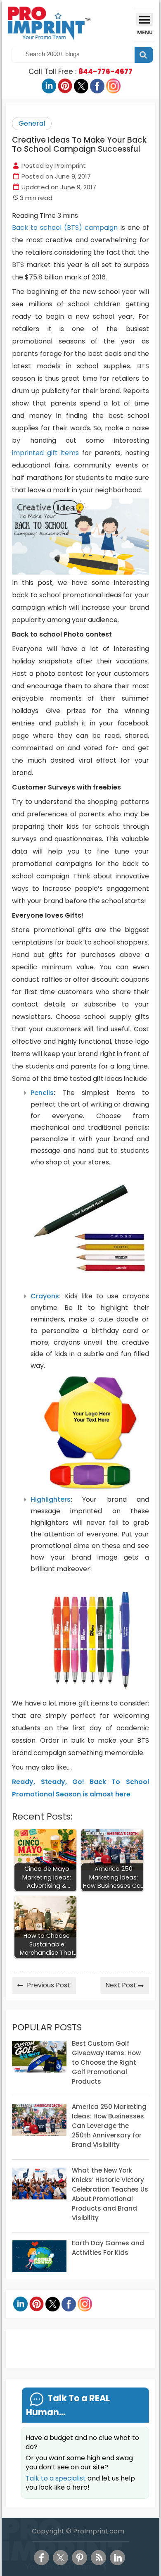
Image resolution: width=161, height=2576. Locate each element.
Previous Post (49, 1985)
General (32, 123)
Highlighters (51, 1499)
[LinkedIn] (117, 2558)
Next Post (121, 1985)
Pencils (42, 1093)
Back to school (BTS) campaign (65, 228)
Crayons (45, 1296)
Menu (145, 32)
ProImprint (70, 166)
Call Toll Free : (80, 72)
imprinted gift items (45, 453)
